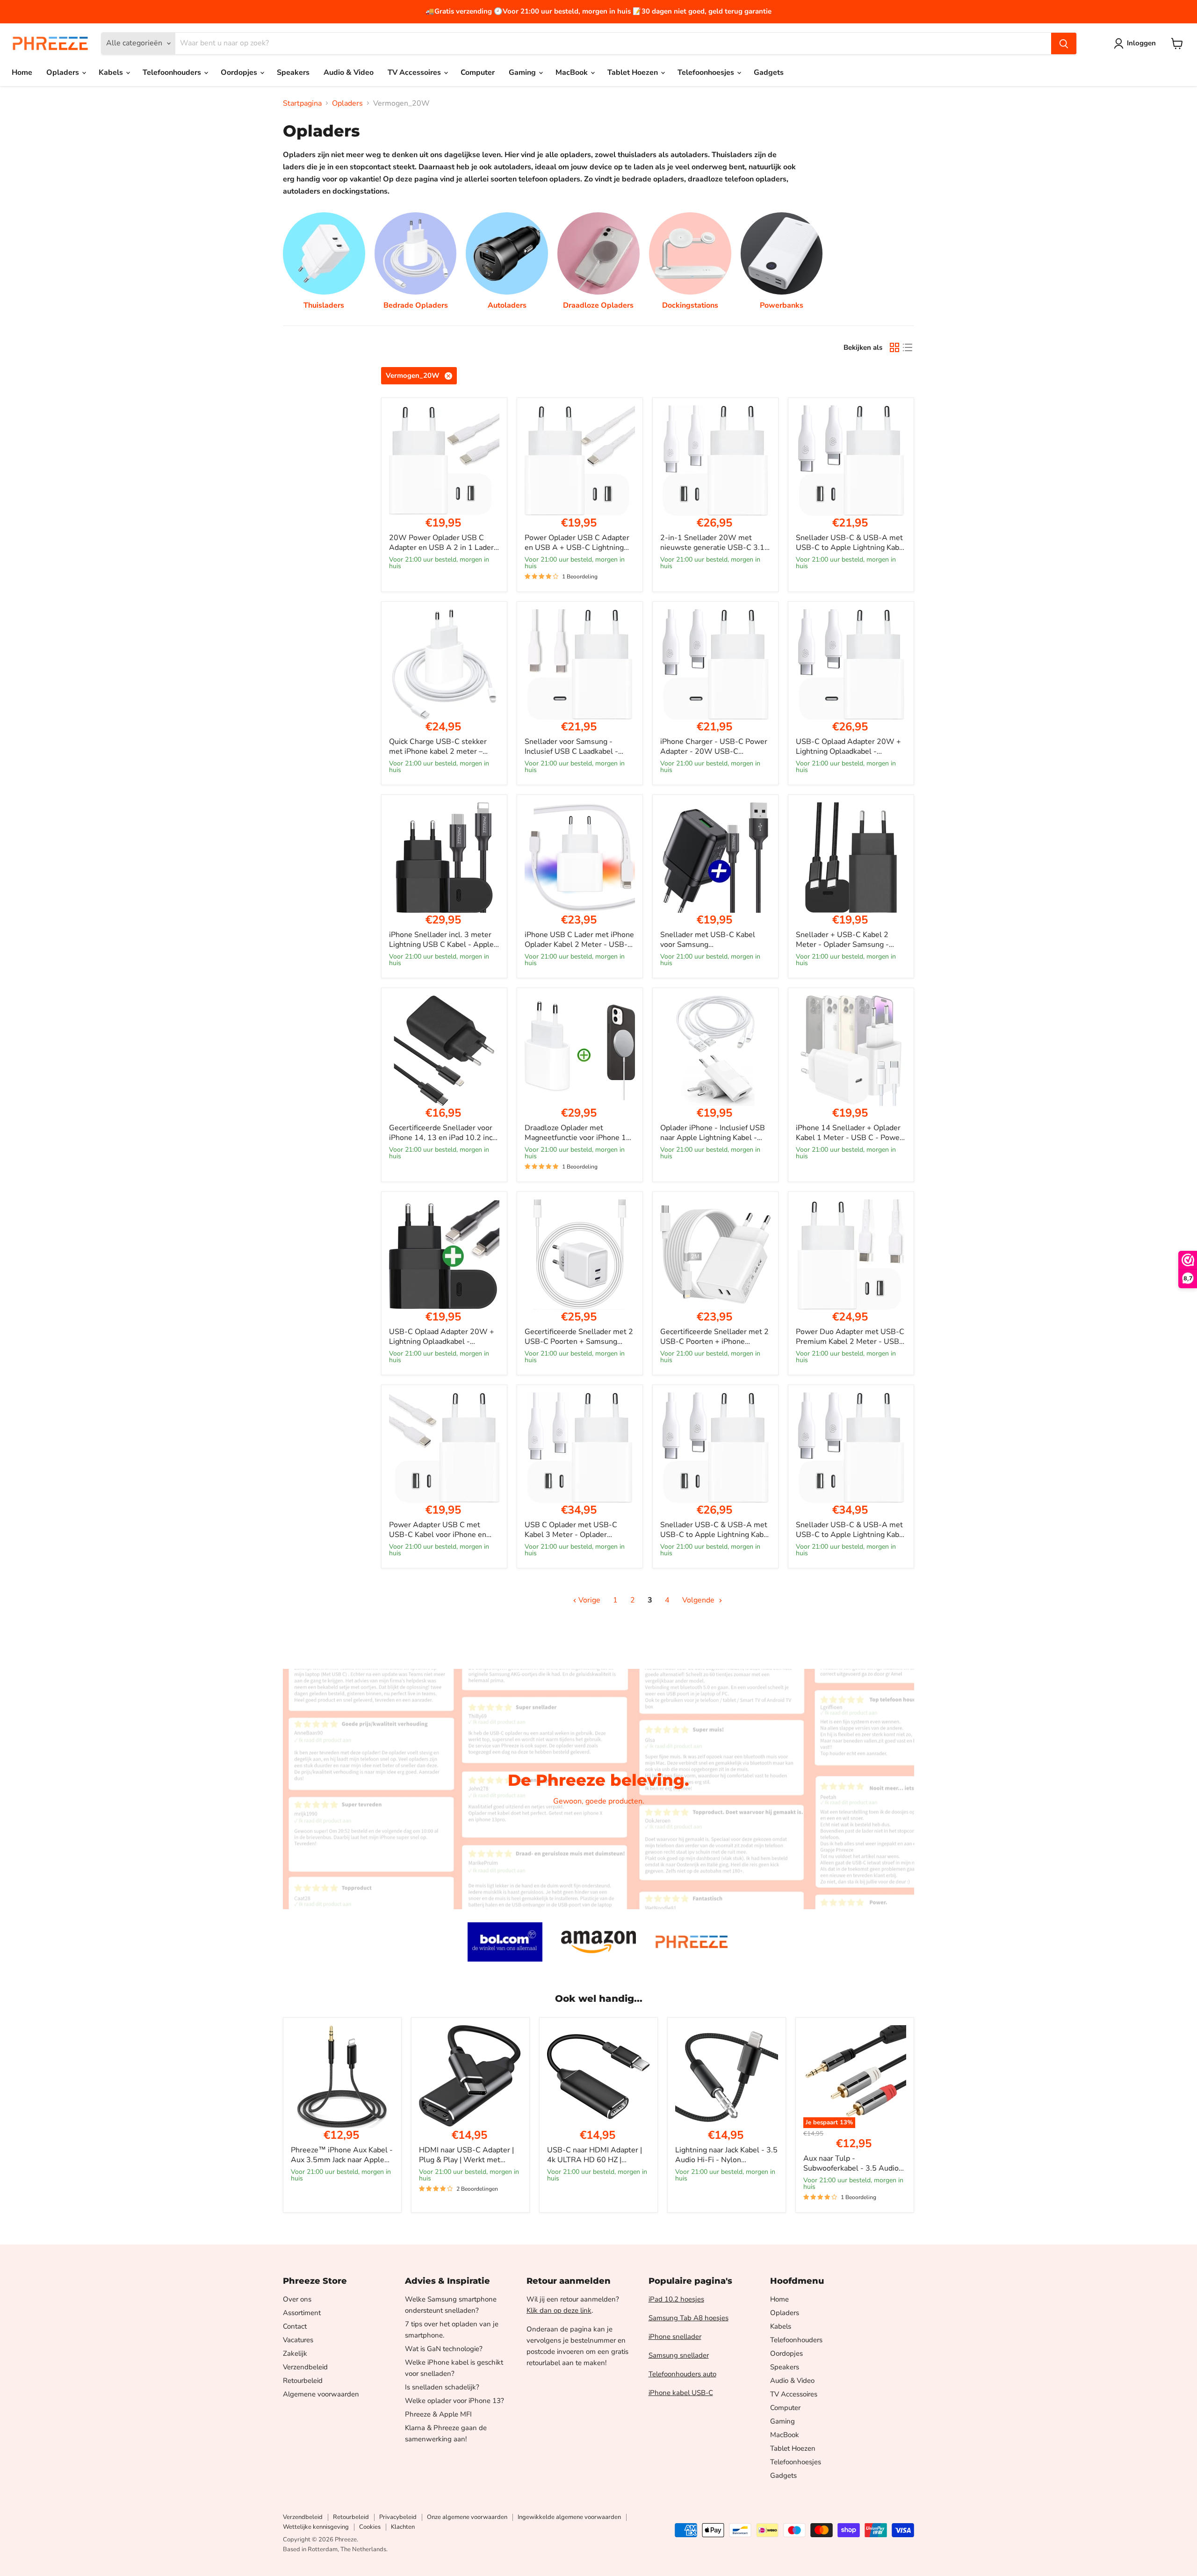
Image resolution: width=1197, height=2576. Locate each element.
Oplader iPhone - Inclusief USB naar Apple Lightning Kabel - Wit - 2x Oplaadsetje (713, 1138)
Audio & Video (349, 72)
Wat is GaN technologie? (444, 2349)
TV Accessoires (415, 72)
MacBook (573, 72)
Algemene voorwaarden (321, 2394)
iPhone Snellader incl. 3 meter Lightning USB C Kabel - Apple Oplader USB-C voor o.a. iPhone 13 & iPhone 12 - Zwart (443, 949)
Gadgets (769, 72)
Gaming (523, 72)
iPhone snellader (675, 2337)
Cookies (370, 2527)
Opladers (64, 72)
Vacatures (298, 2340)
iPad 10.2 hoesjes (676, 2299)
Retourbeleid (303, 2381)
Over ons (297, 2299)
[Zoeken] (1064, 43)
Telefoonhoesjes (707, 72)
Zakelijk (295, 2353)
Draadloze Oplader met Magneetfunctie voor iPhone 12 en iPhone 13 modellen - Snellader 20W (578, 1143)
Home (22, 72)
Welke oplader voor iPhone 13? (454, 2401)
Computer (478, 72)
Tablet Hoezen (634, 72)
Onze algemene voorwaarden (467, 2517)
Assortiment (302, 2313)
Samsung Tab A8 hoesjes (689, 2318)
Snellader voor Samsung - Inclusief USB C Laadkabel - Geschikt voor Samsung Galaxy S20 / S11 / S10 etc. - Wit (577, 756)
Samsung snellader (679, 2355)
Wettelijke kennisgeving (316, 2527)
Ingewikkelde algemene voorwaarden (569, 2517)
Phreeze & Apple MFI (438, 2414)
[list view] (908, 347)
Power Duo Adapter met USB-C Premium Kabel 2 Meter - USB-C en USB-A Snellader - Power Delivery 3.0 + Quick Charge (850, 1346)
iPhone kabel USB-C (681, 2393)
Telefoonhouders (173, 72)
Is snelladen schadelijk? (442, 2387)
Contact (295, 2326)
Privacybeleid (398, 2517)
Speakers (293, 72)
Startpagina (302, 103)
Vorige (588, 1600)
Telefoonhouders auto (682, 2374)
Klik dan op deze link (559, 2310)
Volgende (699, 1600)
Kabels (112, 72)
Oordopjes (240, 72)
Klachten (403, 2527)
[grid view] (894, 347)
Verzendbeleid (305, 2367)
